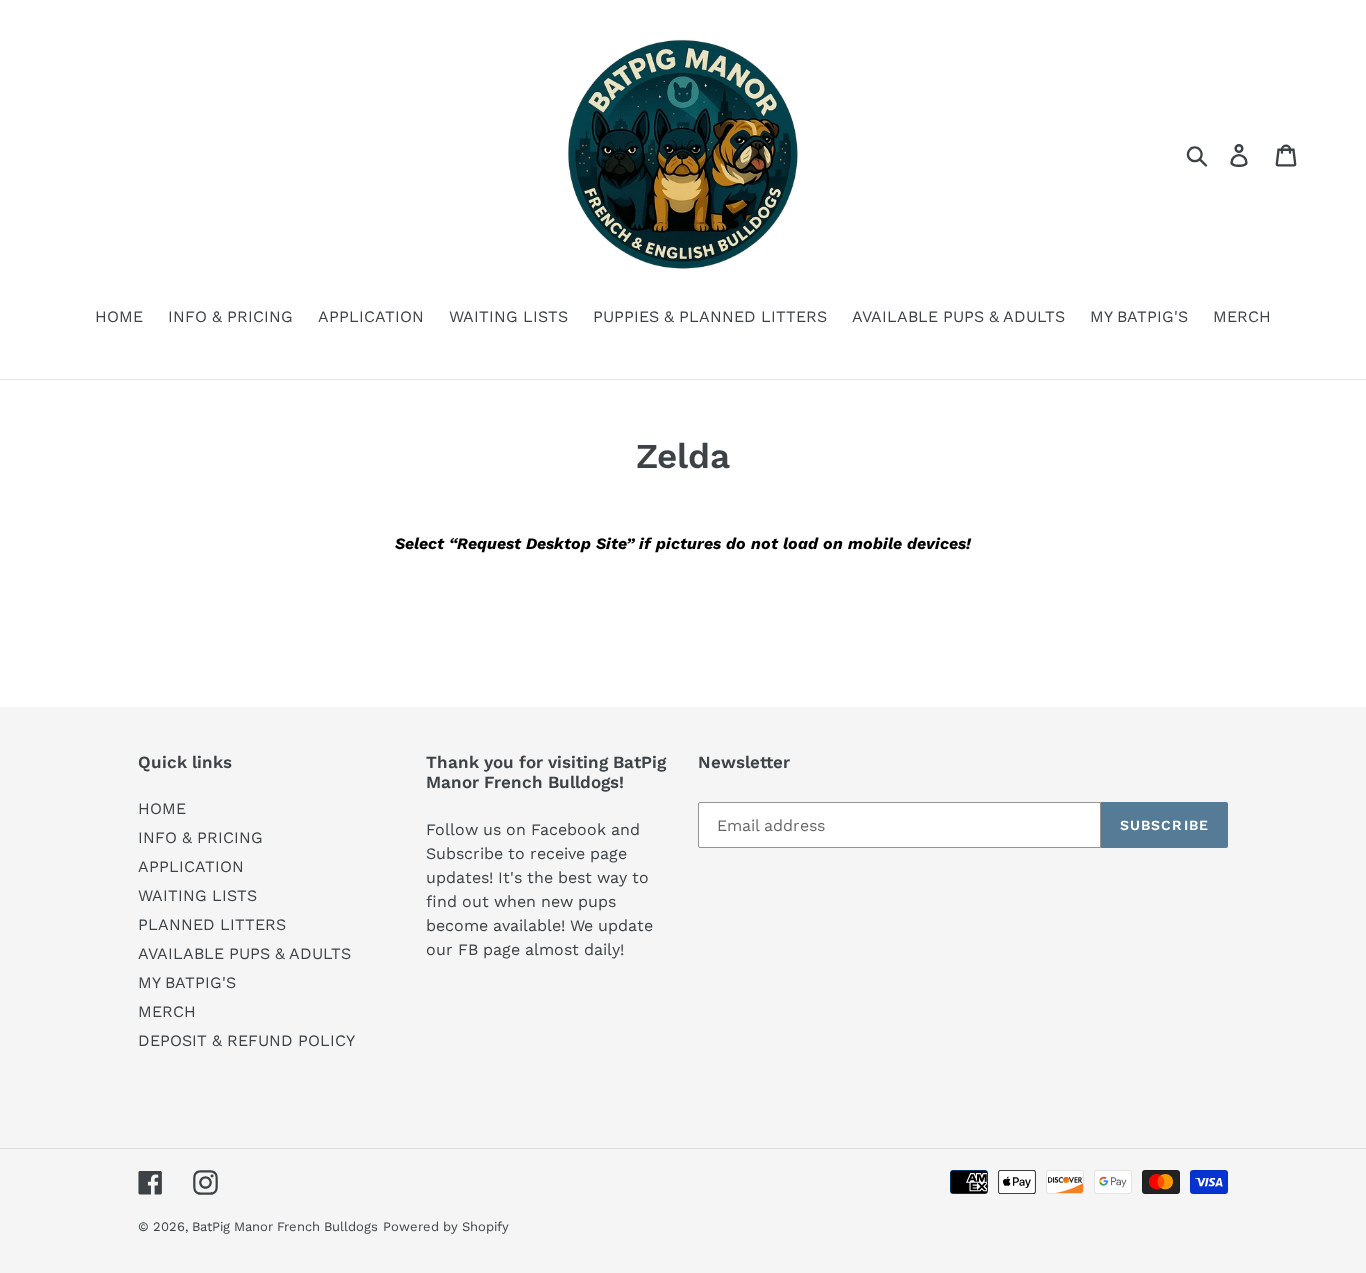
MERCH (167, 1011)
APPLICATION (191, 866)
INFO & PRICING (200, 837)
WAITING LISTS (197, 895)
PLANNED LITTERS (212, 924)
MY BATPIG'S (187, 982)
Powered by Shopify (446, 1226)
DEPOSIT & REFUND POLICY (246, 1040)
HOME (162, 808)
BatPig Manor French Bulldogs (285, 1226)
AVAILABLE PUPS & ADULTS (244, 953)
